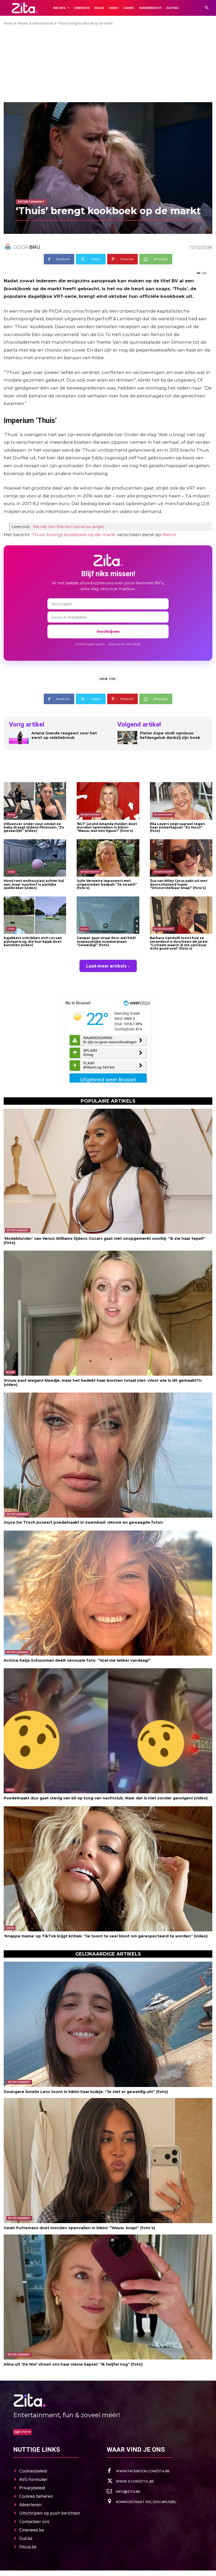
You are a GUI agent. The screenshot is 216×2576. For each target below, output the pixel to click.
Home (8, 23)
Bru (35, 247)
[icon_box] (138, 2471)
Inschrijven (108, 631)
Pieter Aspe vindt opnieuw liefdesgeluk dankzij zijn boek (170, 736)
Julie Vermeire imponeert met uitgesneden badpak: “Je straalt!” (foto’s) (107, 884)
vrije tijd (107, 679)
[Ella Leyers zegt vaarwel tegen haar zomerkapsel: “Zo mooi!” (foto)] (181, 801)
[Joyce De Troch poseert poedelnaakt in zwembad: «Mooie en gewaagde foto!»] (108, 1455)
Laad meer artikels (106, 966)
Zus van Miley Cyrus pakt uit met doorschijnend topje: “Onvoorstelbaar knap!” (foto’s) (179, 884)
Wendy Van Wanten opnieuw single (68, 527)
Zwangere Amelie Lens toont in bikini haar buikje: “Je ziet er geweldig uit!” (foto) (86, 2092)
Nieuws (23, 23)
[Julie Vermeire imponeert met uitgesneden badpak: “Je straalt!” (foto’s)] (108, 858)
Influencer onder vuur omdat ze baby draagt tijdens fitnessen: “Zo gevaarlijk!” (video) (34, 827)
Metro (169, 535)
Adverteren (30, 2505)
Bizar (11, 815)
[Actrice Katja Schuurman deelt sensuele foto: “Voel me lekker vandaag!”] (108, 1593)
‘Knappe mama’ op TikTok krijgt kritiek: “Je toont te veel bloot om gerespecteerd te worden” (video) (106, 1936)
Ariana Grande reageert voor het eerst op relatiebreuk (64, 736)
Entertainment (43, 23)
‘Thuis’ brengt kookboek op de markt (73, 535)
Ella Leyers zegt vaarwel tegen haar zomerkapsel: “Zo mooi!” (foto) (177, 827)
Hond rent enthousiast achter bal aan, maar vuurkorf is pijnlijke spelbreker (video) (34, 884)
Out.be (26, 2538)
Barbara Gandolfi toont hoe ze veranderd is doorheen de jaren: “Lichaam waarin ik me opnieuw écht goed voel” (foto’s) (179, 943)
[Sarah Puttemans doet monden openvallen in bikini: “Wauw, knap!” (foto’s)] (108, 2161)
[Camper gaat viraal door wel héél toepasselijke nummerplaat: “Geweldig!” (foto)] (108, 915)
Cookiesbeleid (33, 2471)
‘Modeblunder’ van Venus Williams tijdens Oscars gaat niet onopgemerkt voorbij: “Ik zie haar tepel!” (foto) (105, 1240)
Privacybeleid (32, 2488)
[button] (207, 8)
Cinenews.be (32, 2530)
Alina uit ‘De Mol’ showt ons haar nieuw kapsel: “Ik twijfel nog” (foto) (73, 2364)
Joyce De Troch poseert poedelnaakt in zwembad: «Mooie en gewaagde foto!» (84, 1522)
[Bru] (8, 247)
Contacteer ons (34, 2521)
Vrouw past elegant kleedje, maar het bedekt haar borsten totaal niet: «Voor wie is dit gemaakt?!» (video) (103, 1382)
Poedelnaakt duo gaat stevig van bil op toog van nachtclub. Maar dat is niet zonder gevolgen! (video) (106, 1798)
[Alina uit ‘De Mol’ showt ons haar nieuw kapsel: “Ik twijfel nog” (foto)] (108, 2297)
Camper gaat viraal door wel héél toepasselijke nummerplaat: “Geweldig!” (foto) (106, 941)
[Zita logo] (25, 8)
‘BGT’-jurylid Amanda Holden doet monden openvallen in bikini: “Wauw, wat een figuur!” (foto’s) (107, 827)
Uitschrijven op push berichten (50, 2513)
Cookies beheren (36, 2496)
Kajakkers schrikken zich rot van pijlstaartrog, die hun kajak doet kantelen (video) (33, 941)
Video (11, 872)
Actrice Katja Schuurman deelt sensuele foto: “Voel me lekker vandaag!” (77, 1660)
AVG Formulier (33, 2479)
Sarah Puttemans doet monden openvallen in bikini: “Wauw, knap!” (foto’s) (79, 2228)
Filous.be (28, 2547)
